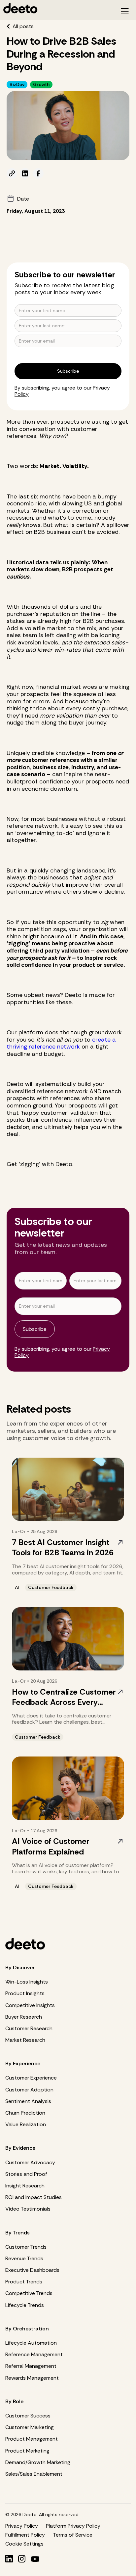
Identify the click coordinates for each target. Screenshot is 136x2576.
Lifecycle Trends (25, 2305)
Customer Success (28, 2416)
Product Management (32, 2439)
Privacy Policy (22, 2526)
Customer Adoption (29, 2090)
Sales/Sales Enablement (34, 2474)
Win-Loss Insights (27, 1982)
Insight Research (25, 2186)
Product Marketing (27, 2451)
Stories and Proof (26, 2174)
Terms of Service (73, 2535)
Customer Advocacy (30, 2162)
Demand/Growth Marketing (38, 2462)
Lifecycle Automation (31, 2343)
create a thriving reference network (61, 1043)
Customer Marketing (30, 2427)
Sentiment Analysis (28, 2101)
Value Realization (26, 2124)
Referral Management (31, 2366)
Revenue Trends (24, 2258)
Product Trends (24, 2282)
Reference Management (34, 2354)
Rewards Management (32, 2378)
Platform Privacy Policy (73, 2526)
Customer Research (29, 2028)
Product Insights (25, 1993)
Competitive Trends (29, 2293)
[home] (57, 8)
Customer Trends (26, 2247)
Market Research (25, 2040)
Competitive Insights (30, 2005)
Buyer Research (24, 2017)
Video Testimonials (28, 2209)
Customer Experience (31, 2078)
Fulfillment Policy (25, 2535)
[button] (125, 11)
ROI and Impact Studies (34, 2197)
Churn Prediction (25, 2113)
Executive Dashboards (32, 2270)
